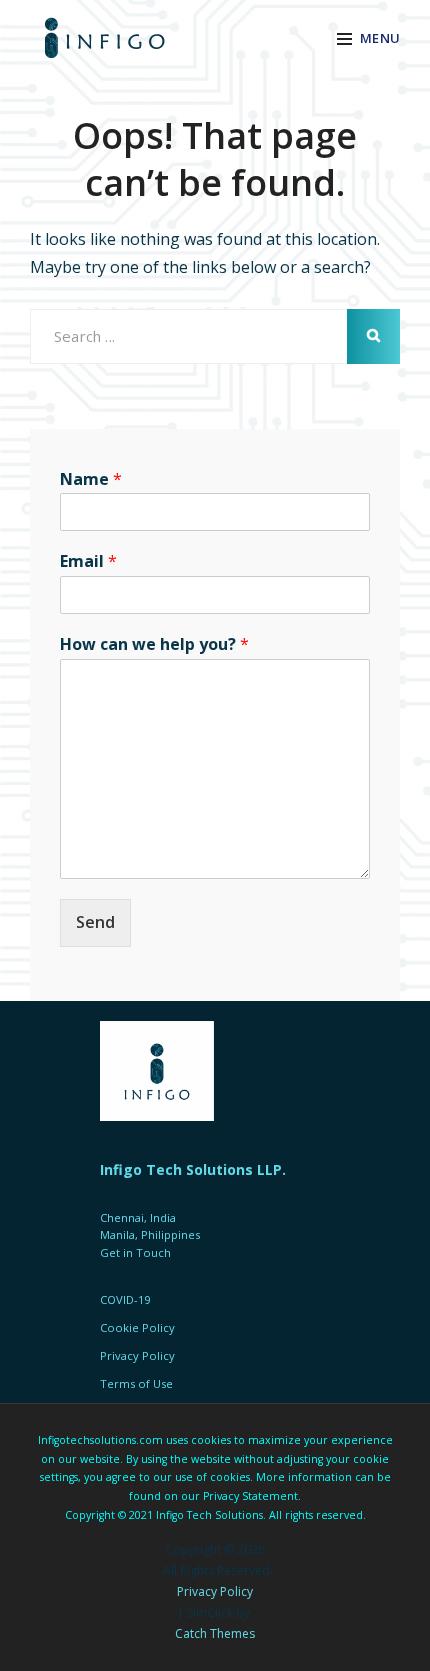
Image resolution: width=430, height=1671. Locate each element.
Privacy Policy (215, 1591)
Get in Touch (135, 1252)
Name (91, 479)
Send (95, 922)
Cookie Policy (137, 1327)
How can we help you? (154, 644)
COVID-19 (125, 1299)
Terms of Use (136, 1383)
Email (88, 561)
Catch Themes (215, 1633)
